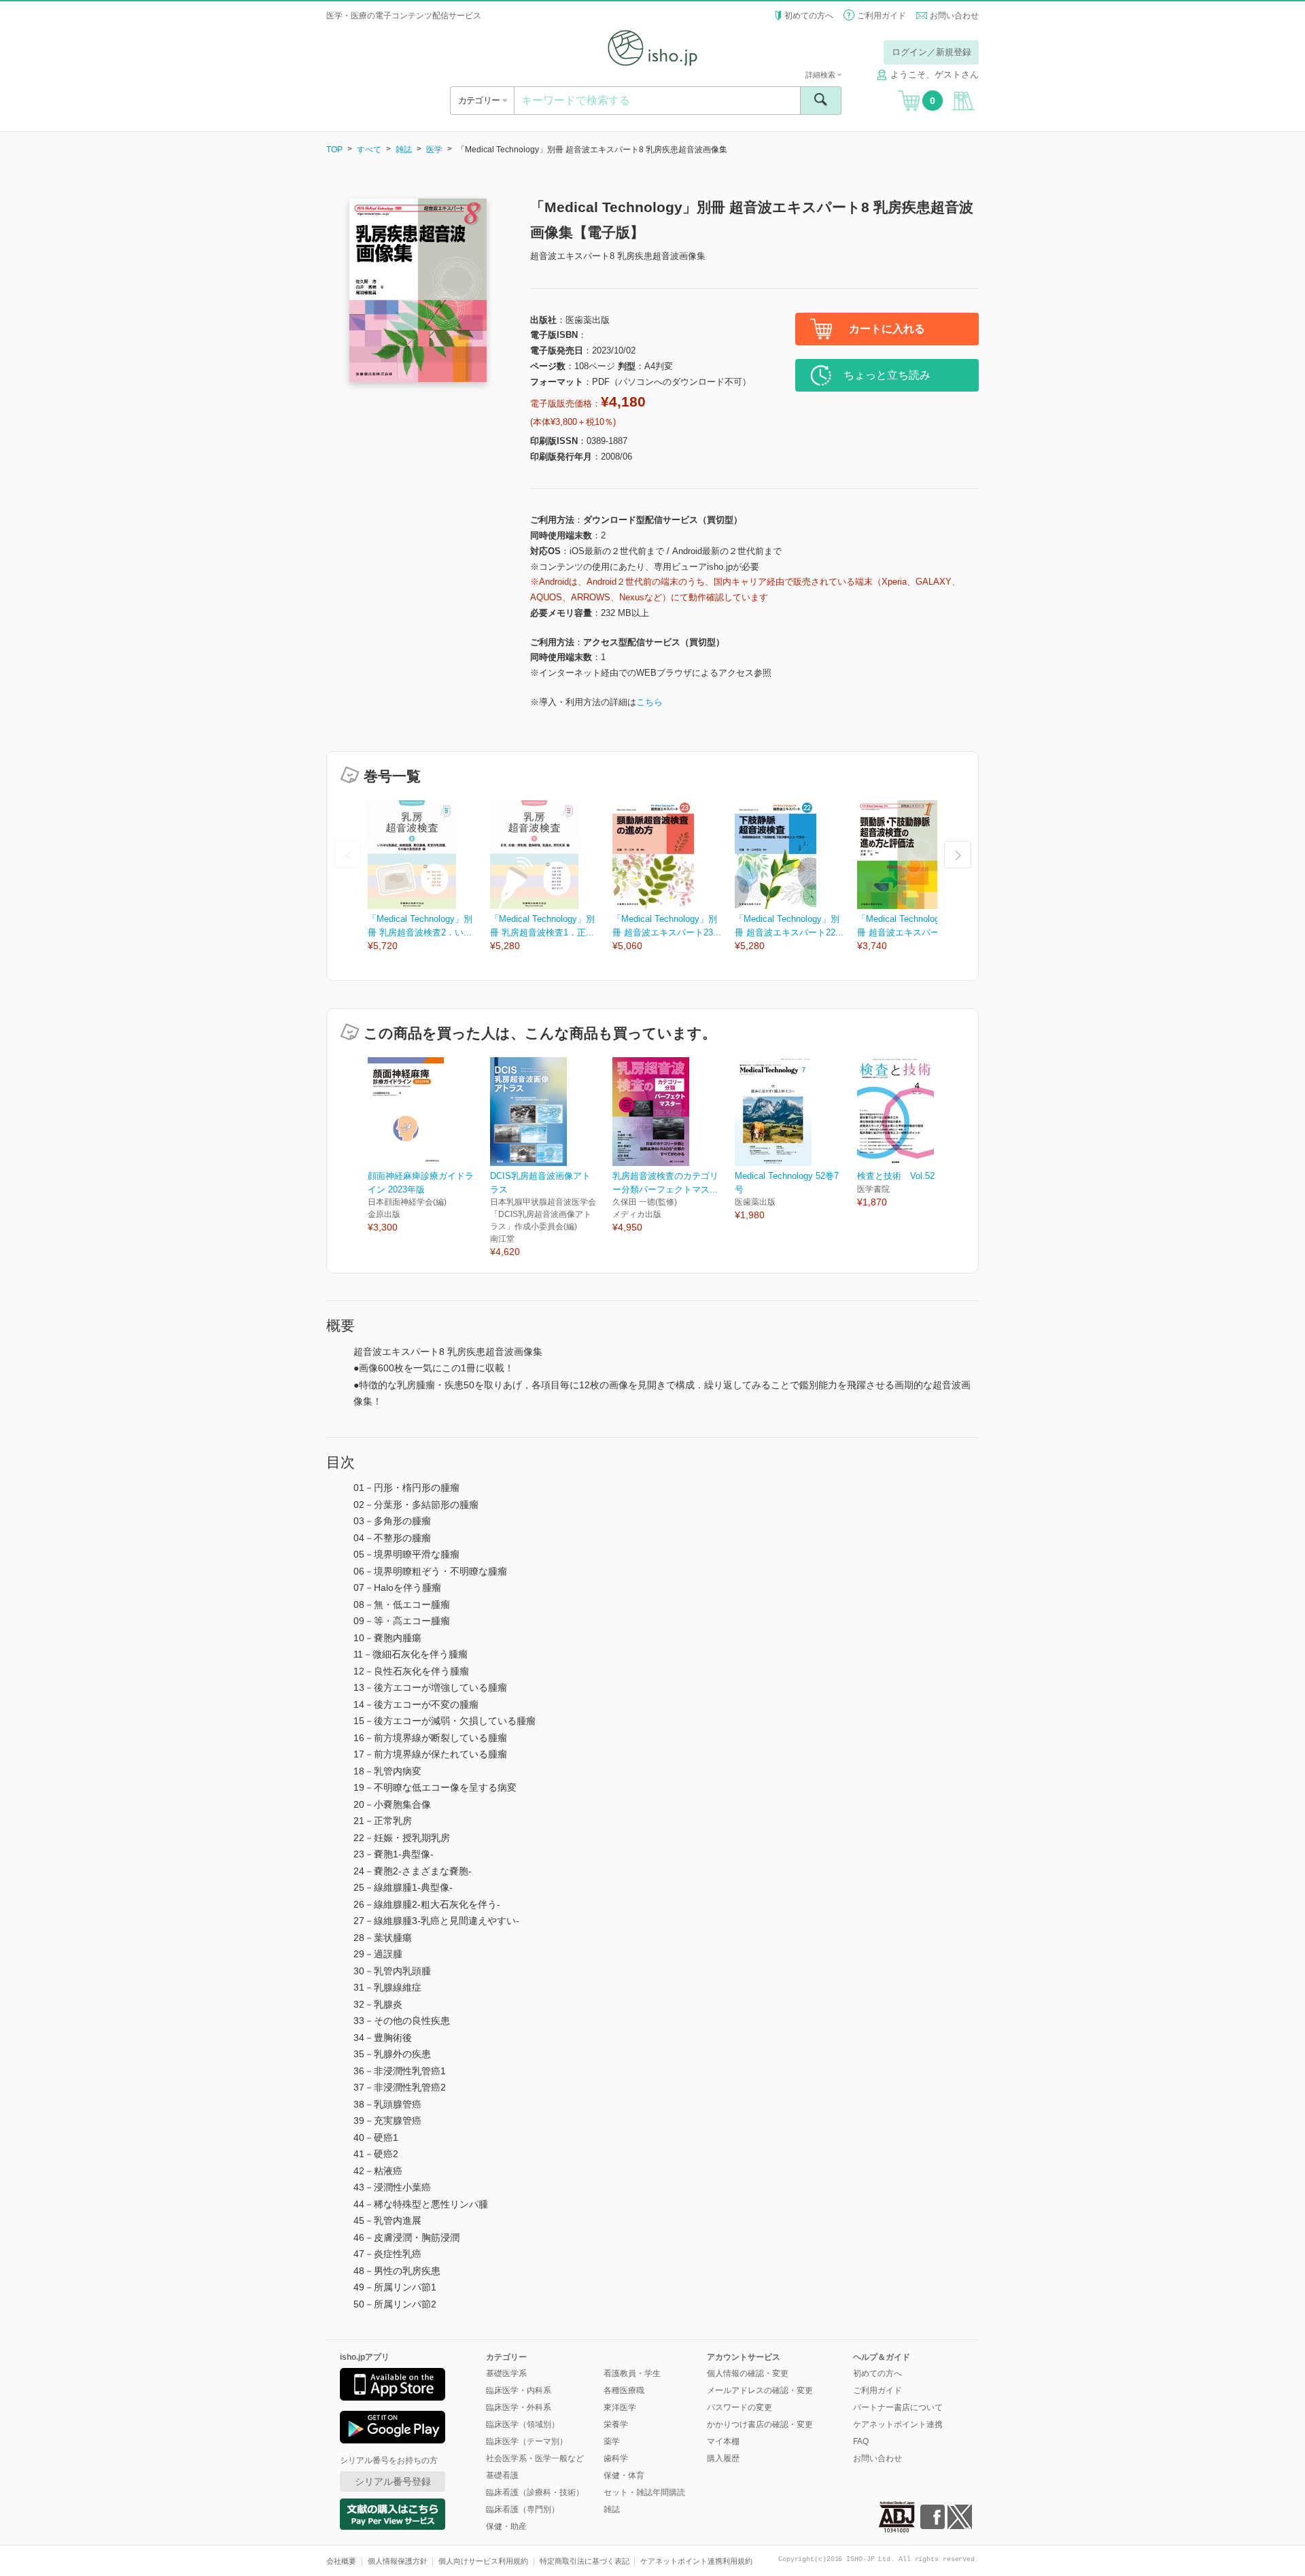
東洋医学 (620, 2407)
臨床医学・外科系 (519, 2407)
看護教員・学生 (632, 2373)
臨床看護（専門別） (523, 2509)
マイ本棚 (723, 2441)
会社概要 (341, 2561)
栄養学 (616, 2424)
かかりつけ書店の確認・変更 (760, 2424)
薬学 (612, 2441)
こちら (649, 702)
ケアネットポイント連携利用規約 (696, 2561)
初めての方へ (809, 16)
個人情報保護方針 (398, 2561)
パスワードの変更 (739, 2407)
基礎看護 (502, 2475)
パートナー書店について (898, 2407)
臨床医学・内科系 (519, 2390)
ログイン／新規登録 (932, 52)
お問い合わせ (954, 16)
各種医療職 (624, 2390)
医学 (434, 150)
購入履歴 (723, 2458)
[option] (429, 877)
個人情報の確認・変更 (748, 2373)
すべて (369, 150)
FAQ (861, 2441)
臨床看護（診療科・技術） (535, 2492)
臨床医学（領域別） (523, 2424)
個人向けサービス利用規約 (483, 2561)
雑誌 (404, 150)
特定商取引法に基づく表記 (585, 2561)
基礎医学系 (506, 2373)
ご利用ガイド (882, 16)
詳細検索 (821, 75)
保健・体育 (624, 2475)
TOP (334, 150)
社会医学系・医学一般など (535, 2458)
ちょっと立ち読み (887, 375)
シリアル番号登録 (393, 2481)
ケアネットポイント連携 (898, 2424)
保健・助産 (506, 2526)
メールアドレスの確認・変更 (760, 2390)
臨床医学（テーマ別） (527, 2441)
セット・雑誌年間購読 (644, 2492)
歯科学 (616, 2458)
